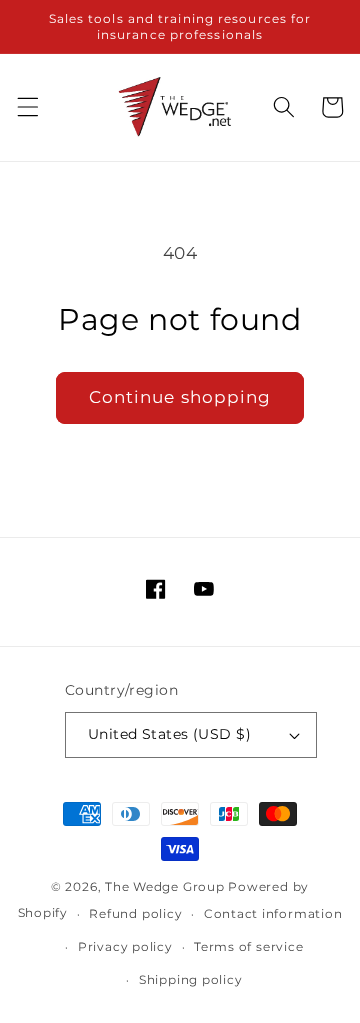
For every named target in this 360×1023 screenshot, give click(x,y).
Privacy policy (125, 946)
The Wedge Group (165, 886)
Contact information (273, 913)
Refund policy (135, 913)
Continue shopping (180, 397)
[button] (27, 107)
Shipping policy (191, 979)
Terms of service (248, 946)
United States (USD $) (169, 734)
